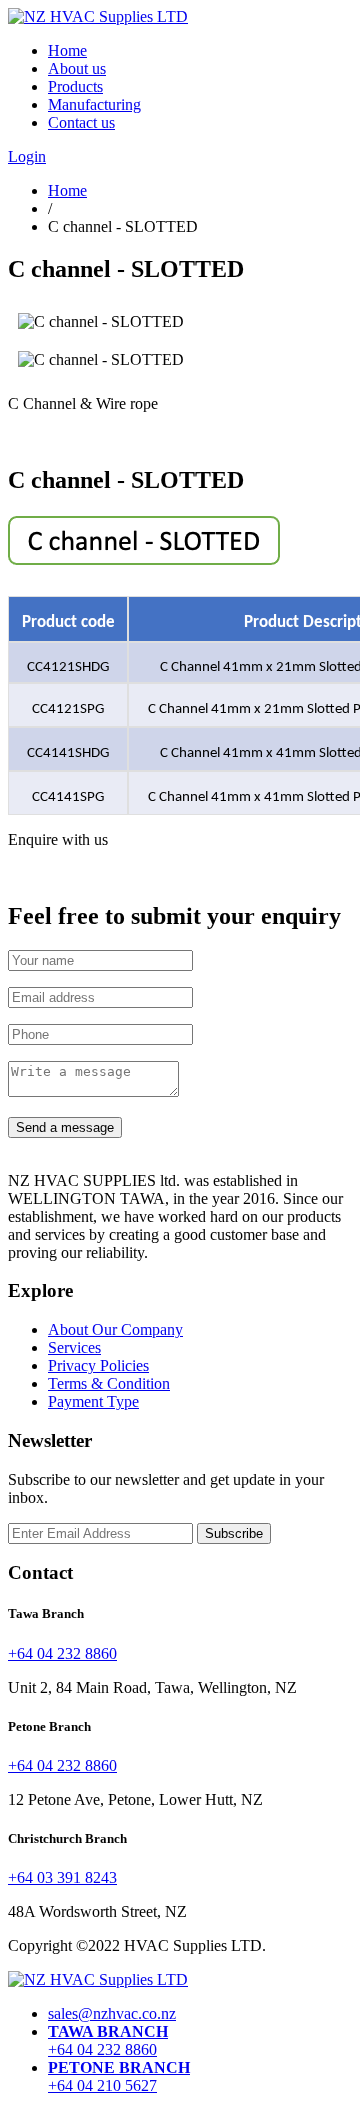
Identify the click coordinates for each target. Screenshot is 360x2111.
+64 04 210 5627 (119, 2076)
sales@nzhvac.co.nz (112, 2013)
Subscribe (234, 1533)
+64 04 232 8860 (62, 1653)
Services (74, 1347)
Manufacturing (94, 104)
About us (77, 68)
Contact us (81, 122)
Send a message (65, 1127)
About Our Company (115, 1329)
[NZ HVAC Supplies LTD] (98, 1979)
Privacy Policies (98, 1365)
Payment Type (93, 1401)
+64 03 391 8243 (62, 1877)
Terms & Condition (109, 1383)
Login (27, 156)
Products (75, 86)
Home (67, 50)
